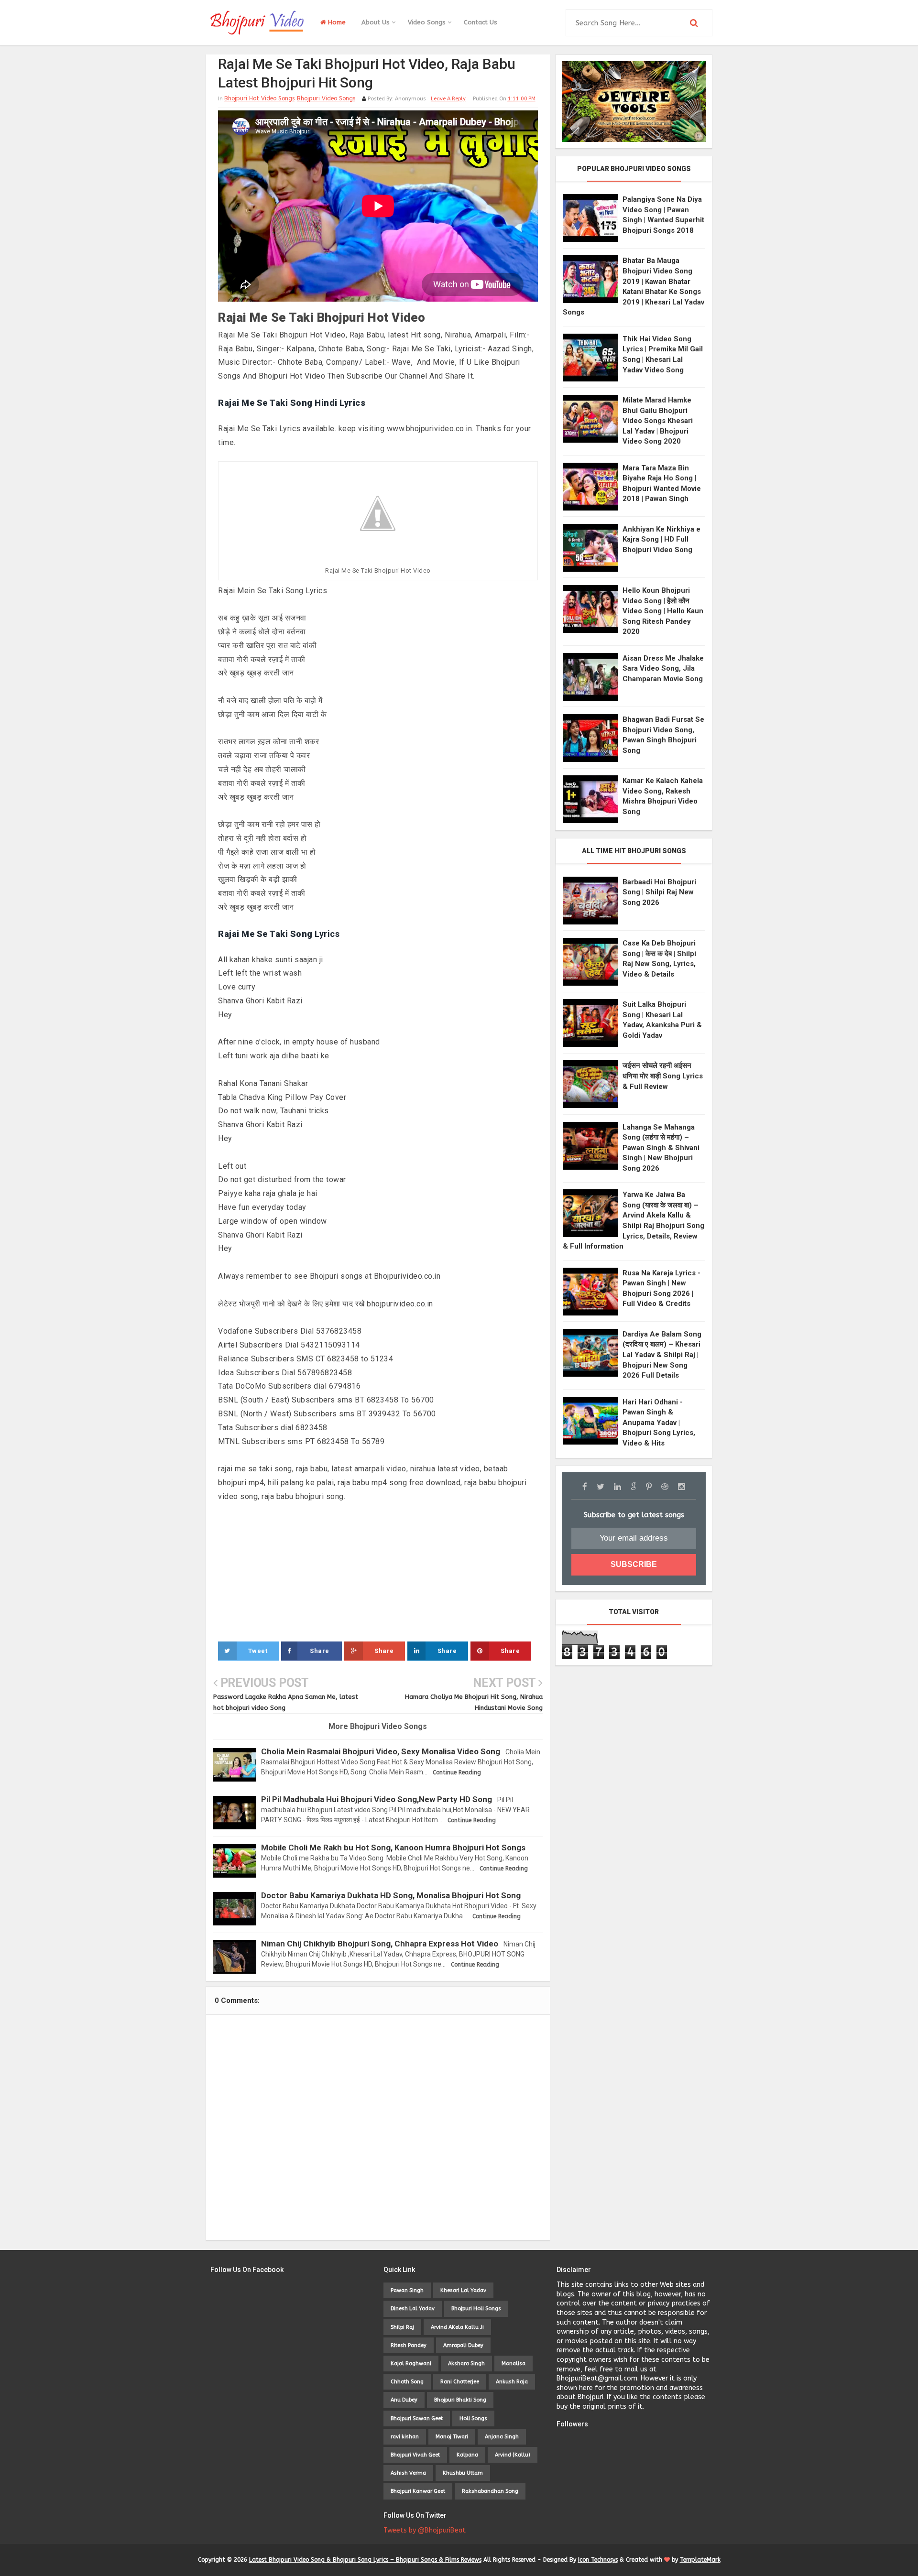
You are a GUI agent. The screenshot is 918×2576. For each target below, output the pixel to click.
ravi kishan (405, 2437)
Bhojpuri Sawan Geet (417, 2418)
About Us (377, 22)
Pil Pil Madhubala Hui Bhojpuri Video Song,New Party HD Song (377, 1799)
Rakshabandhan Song (490, 2491)
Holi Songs (473, 2418)
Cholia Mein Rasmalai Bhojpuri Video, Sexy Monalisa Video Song (381, 1751)
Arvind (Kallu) (513, 2455)
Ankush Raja (512, 2382)
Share (320, 1651)
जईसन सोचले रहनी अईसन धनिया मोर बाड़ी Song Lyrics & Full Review (663, 1076)
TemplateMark (700, 2560)
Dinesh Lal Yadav (413, 2309)
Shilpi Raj (402, 2327)
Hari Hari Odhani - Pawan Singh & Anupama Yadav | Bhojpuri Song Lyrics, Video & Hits (659, 1423)
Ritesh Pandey (409, 2345)
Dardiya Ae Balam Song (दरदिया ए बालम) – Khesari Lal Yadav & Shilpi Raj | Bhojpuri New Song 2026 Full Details (662, 1355)
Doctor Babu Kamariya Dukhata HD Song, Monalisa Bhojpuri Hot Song (391, 1895)
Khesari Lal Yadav (463, 2290)
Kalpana (467, 2455)
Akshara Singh (466, 2364)
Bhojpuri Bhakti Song (460, 2400)
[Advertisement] (378, 1571)
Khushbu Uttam (463, 2473)
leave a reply (448, 99)
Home (336, 22)
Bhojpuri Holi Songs (476, 2309)
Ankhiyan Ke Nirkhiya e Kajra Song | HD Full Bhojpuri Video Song (661, 539)
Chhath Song (407, 2382)
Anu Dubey (404, 2400)
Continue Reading (457, 1772)
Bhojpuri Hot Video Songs (259, 98)
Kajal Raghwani (411, 2364)
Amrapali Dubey (463, 2345)
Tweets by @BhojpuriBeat (425, 2530)
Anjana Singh (502, 2437)
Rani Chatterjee (460, 2382)
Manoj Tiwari (452, 2437)
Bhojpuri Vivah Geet (415, 2455)
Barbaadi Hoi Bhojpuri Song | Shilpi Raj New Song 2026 (659, 892)
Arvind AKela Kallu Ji (457, 2327)
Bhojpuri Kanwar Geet (418, 2491)
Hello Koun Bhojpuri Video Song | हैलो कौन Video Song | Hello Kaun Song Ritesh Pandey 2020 (663, 611)
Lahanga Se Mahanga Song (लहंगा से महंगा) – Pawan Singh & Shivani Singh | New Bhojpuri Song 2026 (661, 1148)
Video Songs (428, 22)
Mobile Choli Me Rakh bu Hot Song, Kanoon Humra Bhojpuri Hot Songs (393, 1848)
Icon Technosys (598, 2560)
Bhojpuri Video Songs (326, 98)
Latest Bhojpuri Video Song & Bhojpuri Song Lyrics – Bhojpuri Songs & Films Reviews (365, 2560)
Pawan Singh (407, 2290)
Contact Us (481, 22)
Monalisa (514, 2364)
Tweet (258, 1651)
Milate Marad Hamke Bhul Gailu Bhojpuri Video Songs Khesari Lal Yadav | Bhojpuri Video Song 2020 (658, 421)
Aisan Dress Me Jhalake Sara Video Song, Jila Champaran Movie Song (663, 668)
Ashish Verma (408, 2473)
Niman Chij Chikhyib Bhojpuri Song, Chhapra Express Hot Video (380, 1944)
